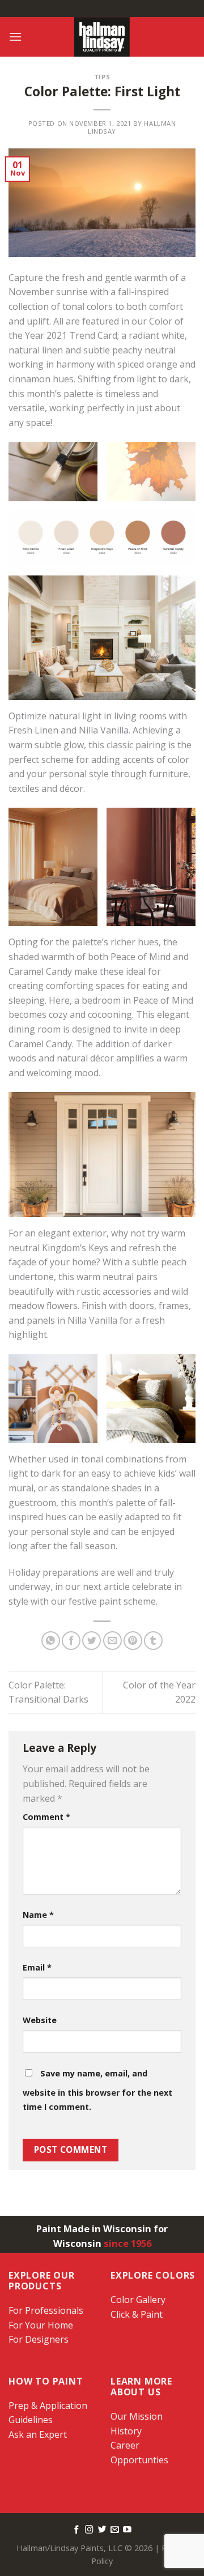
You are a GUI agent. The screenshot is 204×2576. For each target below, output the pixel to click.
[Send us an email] (115, 2530)
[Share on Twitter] (92, 1641)
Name (38, 1915)
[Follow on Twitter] (102, 2530)
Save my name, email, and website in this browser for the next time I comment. (97, 2090)
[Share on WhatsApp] (51, 1641)
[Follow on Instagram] (89, 2530)
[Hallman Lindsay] (102, 37)
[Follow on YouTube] (127, 2530)
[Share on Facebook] (71, 1641)
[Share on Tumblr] (153, 1641)
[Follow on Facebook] (77, 2530)
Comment (46, 1817)
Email (37, 1967)
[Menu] (15, 37)
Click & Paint (137, 2314)
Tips (102, 77)
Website (40, 2020)
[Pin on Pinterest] (133, 1641)
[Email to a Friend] (112, 1641)
